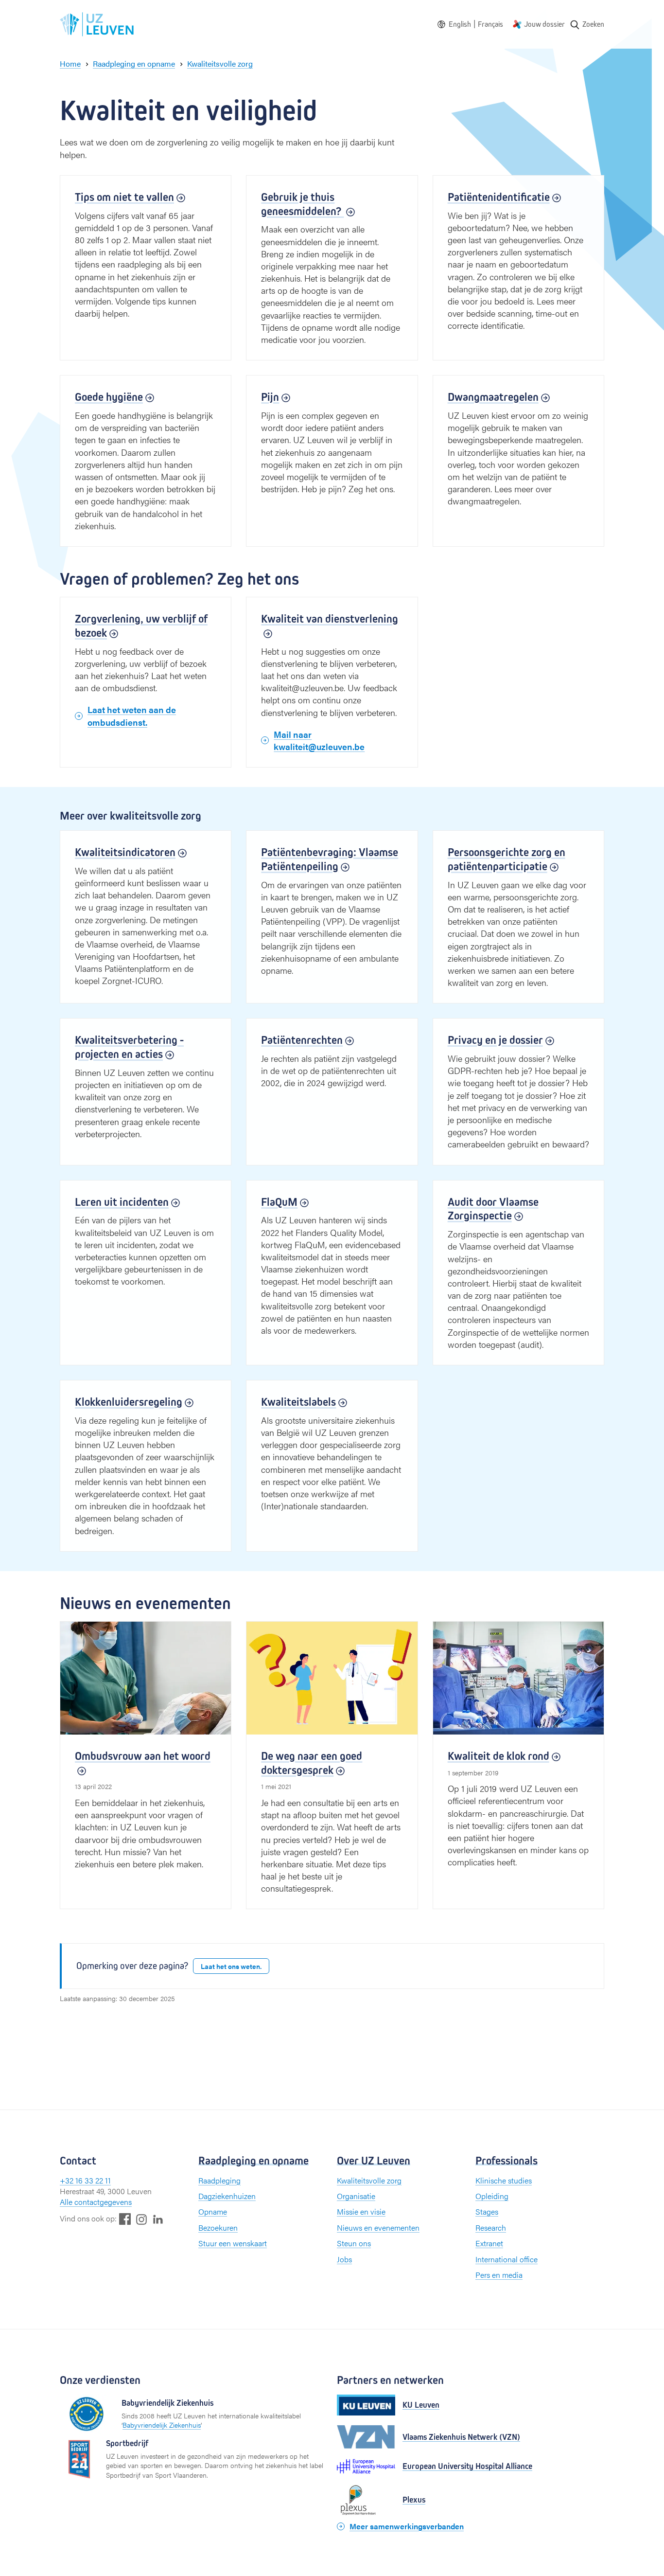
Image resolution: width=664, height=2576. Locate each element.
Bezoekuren (218, 2227)
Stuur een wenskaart (233, 2243)
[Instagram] (141, 2219)
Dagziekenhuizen (227, 2196)
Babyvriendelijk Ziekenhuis (162, 2425)
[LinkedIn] (158, 2219)
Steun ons (354, 2243)
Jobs (344, 2259)
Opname (213, 2211)
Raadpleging (219, 2180)
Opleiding (492, 2196)
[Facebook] (125, 2219)
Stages (487, 2211)
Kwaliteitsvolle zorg (369, 2180)
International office (507, 2259)
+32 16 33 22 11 (85, 2180)
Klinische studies (504, 2180)
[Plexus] (366, 2500)
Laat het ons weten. (231, 1966)
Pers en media (499, 2275)
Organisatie (356, 2196)
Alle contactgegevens (96, 2202)
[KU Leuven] (366, 2405)
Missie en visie (361, 2211)
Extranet (489, 2243)
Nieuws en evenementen (378, 2227)
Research (491, 2227)
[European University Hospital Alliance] (366, 2466)
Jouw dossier (544, 24)
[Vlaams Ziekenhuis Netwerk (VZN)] (366, 2437)
